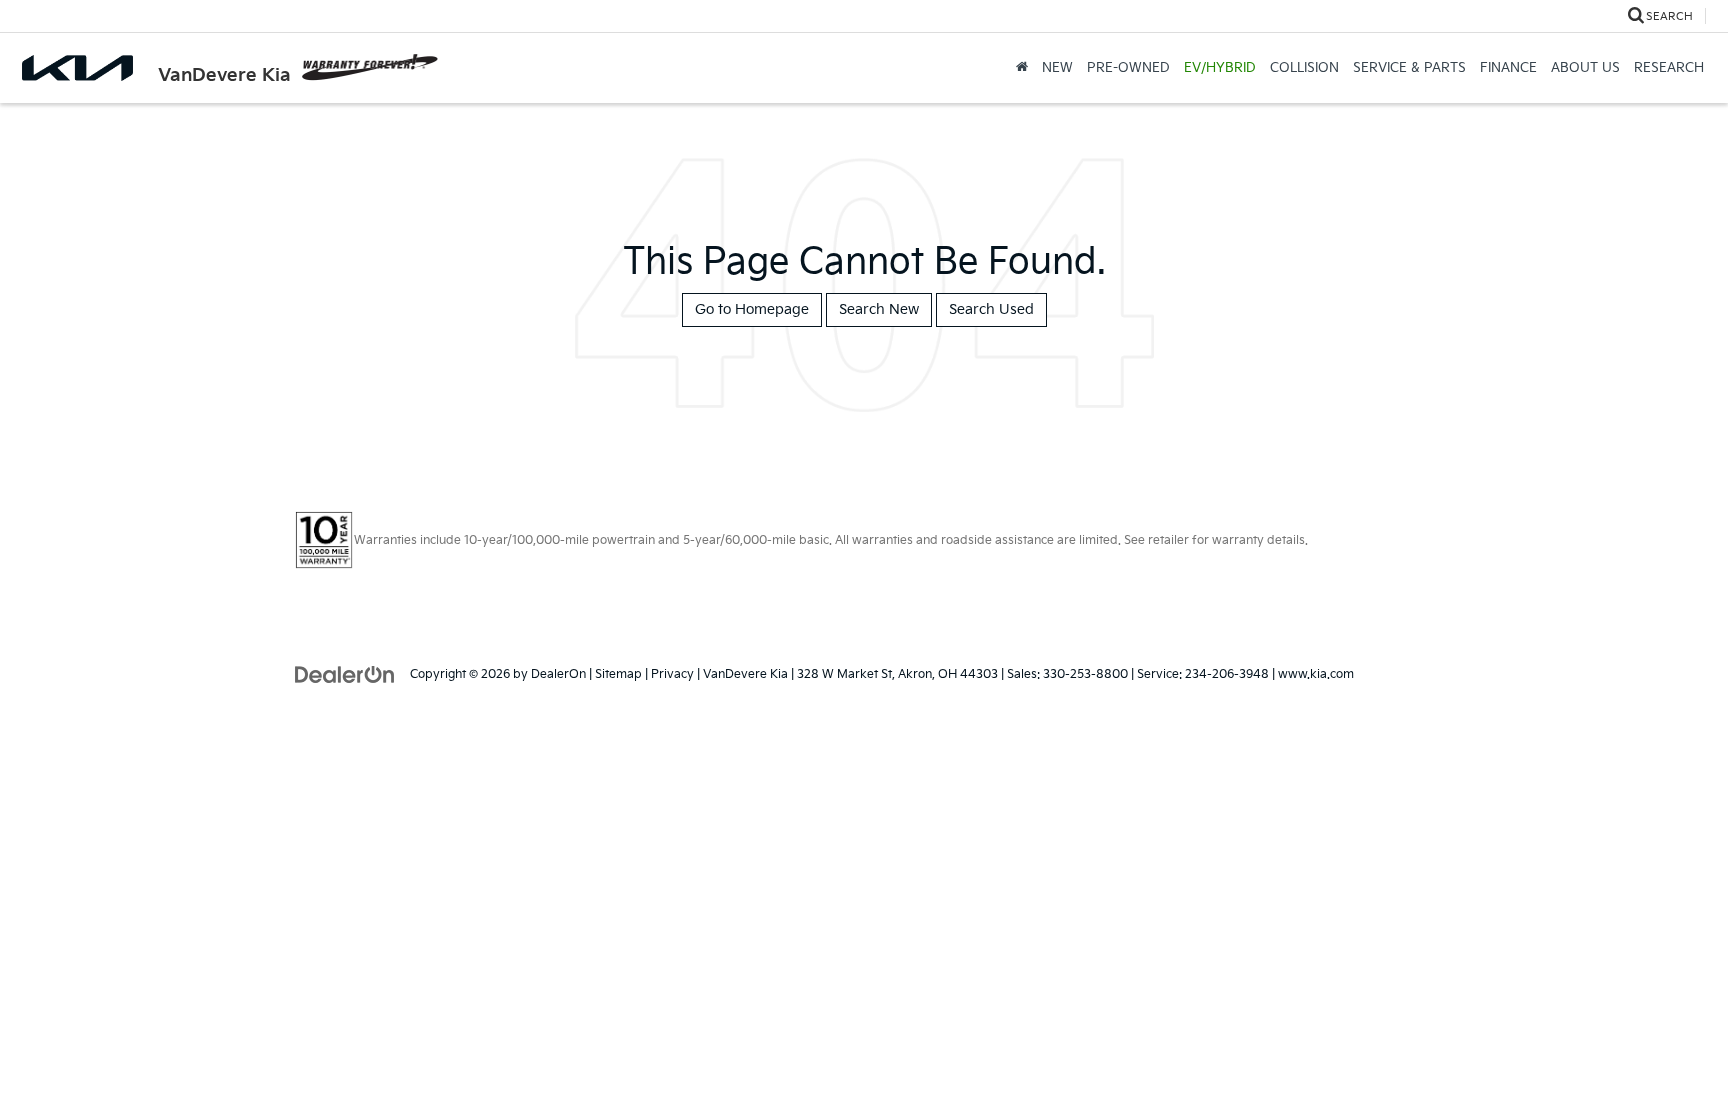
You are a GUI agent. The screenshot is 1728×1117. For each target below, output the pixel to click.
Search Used (991, 309)
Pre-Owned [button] (1128, 68)
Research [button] (1669, 68)
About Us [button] (1585, 68)
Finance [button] (1508, 68)
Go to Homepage (752, 309)
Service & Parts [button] (1409, 68)
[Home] (1022, 68)
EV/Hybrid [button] (1220, 68)
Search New (879, 309)
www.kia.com (1316, 674)
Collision (1304, 68)
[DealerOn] (345, 673)
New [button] (1057, 68)
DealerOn (558, 674)
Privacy (672, 674)
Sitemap (618, 674)
